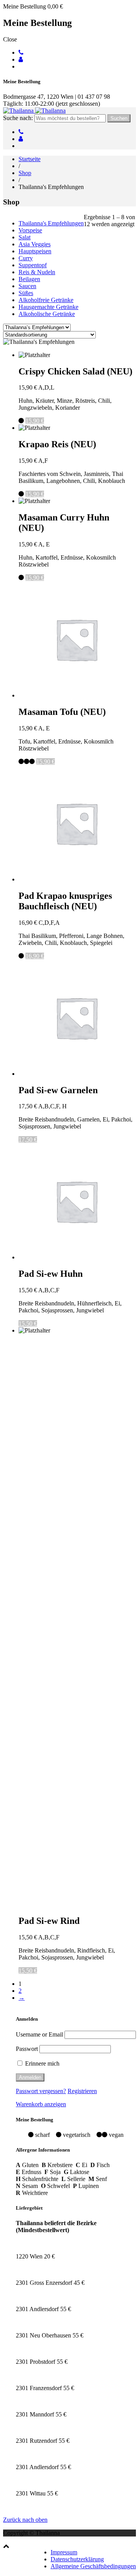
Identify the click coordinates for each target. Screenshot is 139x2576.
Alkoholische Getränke (47, 314)
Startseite (30, 159)
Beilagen (29, 279)
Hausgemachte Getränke (48, 307)
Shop (25, 173)
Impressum (64, 2552)
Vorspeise (30, 230)
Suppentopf (33, 265)
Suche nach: (18, 118)
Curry (26, 258)
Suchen (119, 118)
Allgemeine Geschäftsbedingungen (93, 2566)
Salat (25, 237)
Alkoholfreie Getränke (46, 300)
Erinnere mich (42, 2063)
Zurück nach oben (25, 2520)
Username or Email (39, 2034)
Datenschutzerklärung (77, 2559)
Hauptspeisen (35, 251)
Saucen (27, 286)
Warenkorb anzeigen (41, 2104)
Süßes (26, 293)
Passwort (27, 2049)
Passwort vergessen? (41, 2091)
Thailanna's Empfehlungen (51, 223)
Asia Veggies (35, 244)
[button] (6, 2546)
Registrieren (82, 2091)
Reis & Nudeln (37, 272)
